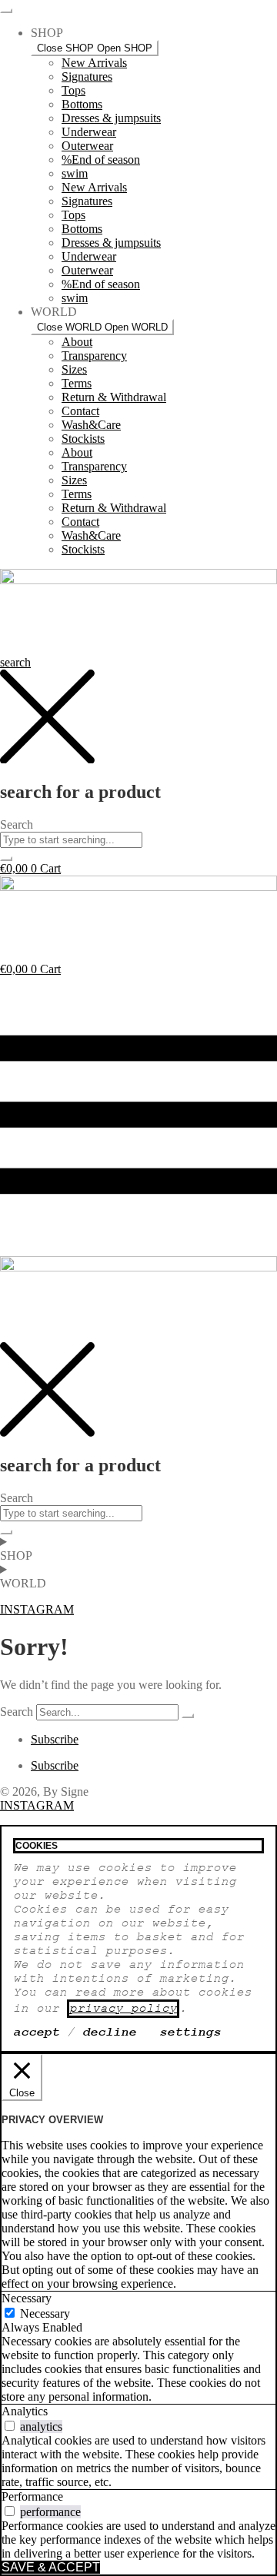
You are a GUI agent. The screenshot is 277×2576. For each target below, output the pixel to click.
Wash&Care (91, 425)
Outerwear (87, 146)
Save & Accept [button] (51, 2567)
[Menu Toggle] (6, 11)
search (15, 662)
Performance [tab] (32, 2496)
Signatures (87, 76)
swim (75, 173)
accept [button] (36, 2033)
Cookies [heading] (37, 1846)
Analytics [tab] (25, 2411)
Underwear (89, 132)
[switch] (10, 2426)
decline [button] (109, 2033)
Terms (77, 383)
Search (17, 1712)
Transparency (94, 356)
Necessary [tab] (27, 2298)
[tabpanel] (138, 2369)
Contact (80, 411)
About (77, 342)
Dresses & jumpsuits (111, 118)
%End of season (101, 160)
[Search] (188, 1716)
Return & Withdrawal (114, 397)
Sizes (74, 369)
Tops (73, 90)
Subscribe (55, 1739)
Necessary (45, 2313)
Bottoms (82, 104)
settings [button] (190, 2033)
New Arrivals (94, 63)
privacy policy (123, 2009)
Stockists (83, 439)
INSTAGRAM (37, 1805)
